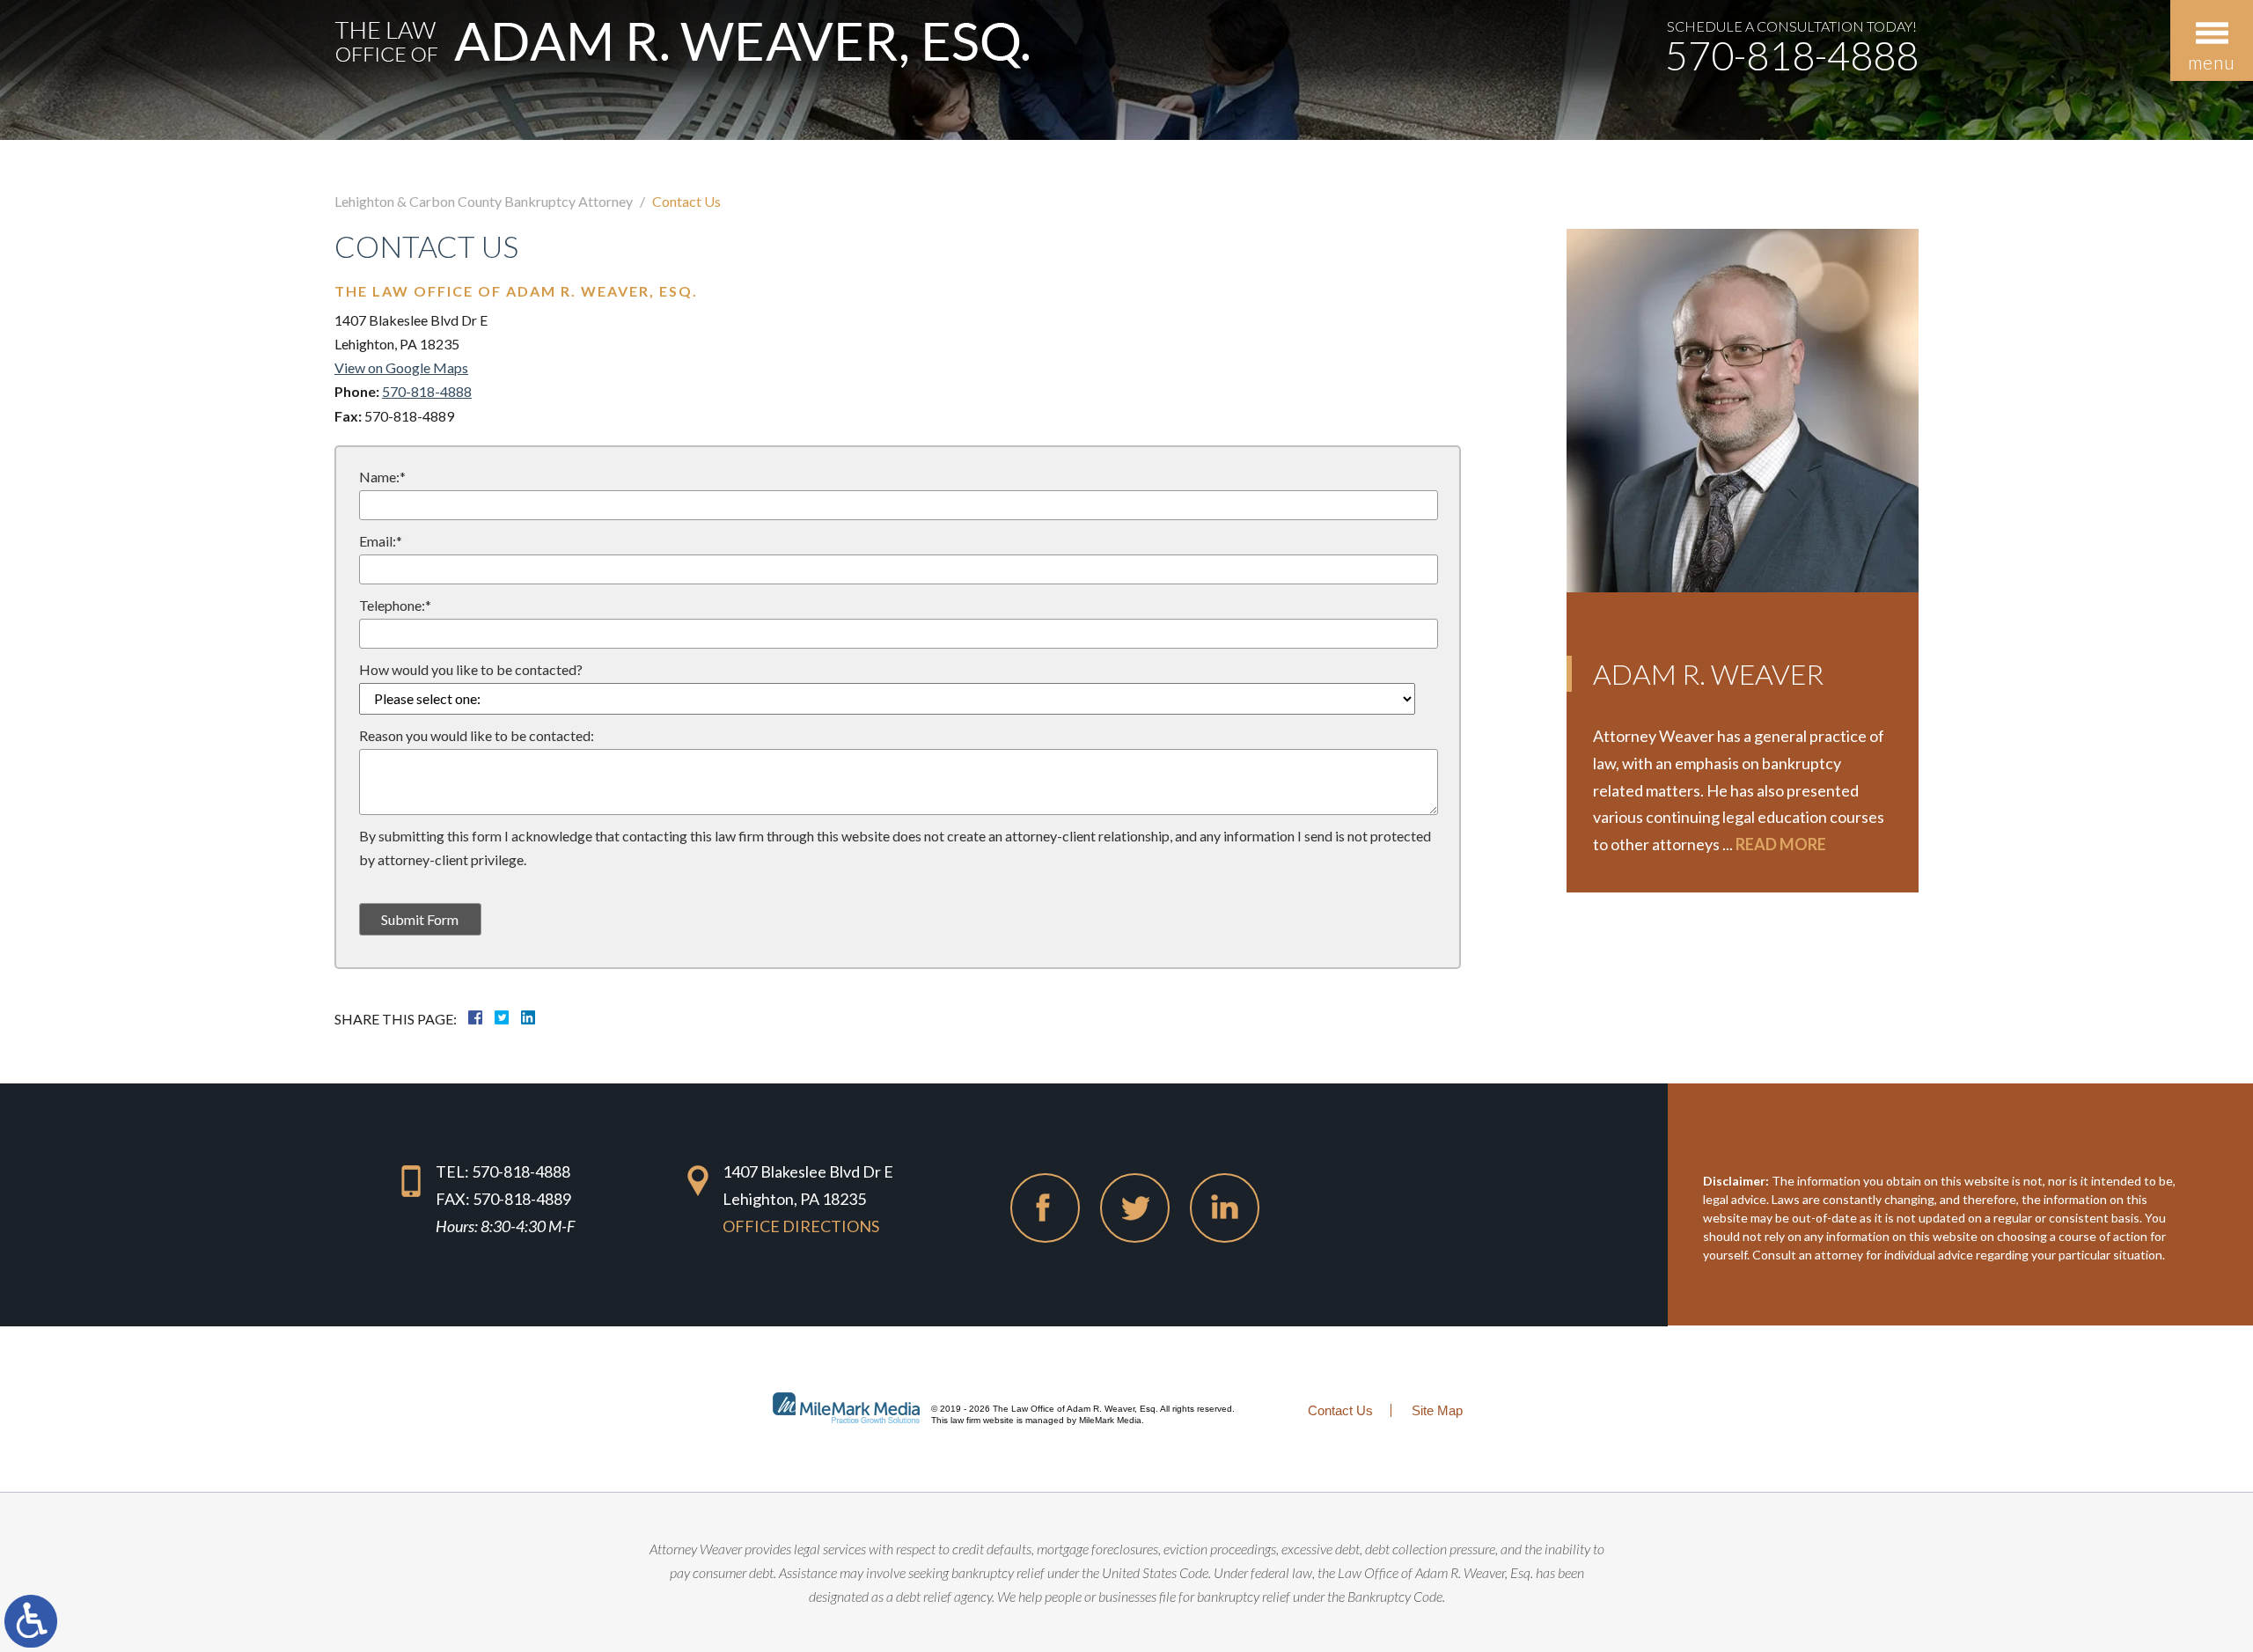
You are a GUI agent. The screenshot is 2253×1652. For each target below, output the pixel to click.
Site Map (1437, 1410)
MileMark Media (1110, 1420)
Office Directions (801, 1226)
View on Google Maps (401, 367)
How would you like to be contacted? (471, 669)
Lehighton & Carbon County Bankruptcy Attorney (484, 201)
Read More (1781, 844)
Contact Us (1340, 1410)
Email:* (381, 541)
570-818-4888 (1792, 56)
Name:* (382, 477)
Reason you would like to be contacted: (477, 735)
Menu (2212, 62)
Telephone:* (395, 605)
